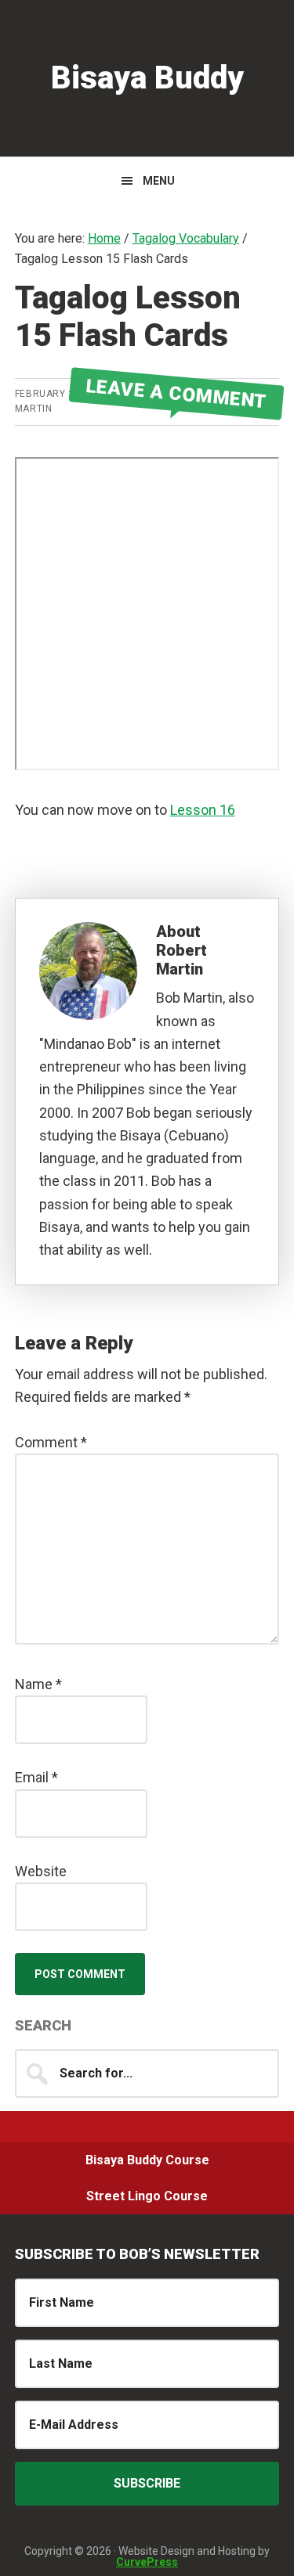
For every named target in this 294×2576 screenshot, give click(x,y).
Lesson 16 (203, 810)
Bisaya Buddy (147, 78)
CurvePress (147, 2562)
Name (38, 1684)
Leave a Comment (176, 394)
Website (41, 1871)
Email (36, 1777)
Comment (51, 1442)
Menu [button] (159, 181)
